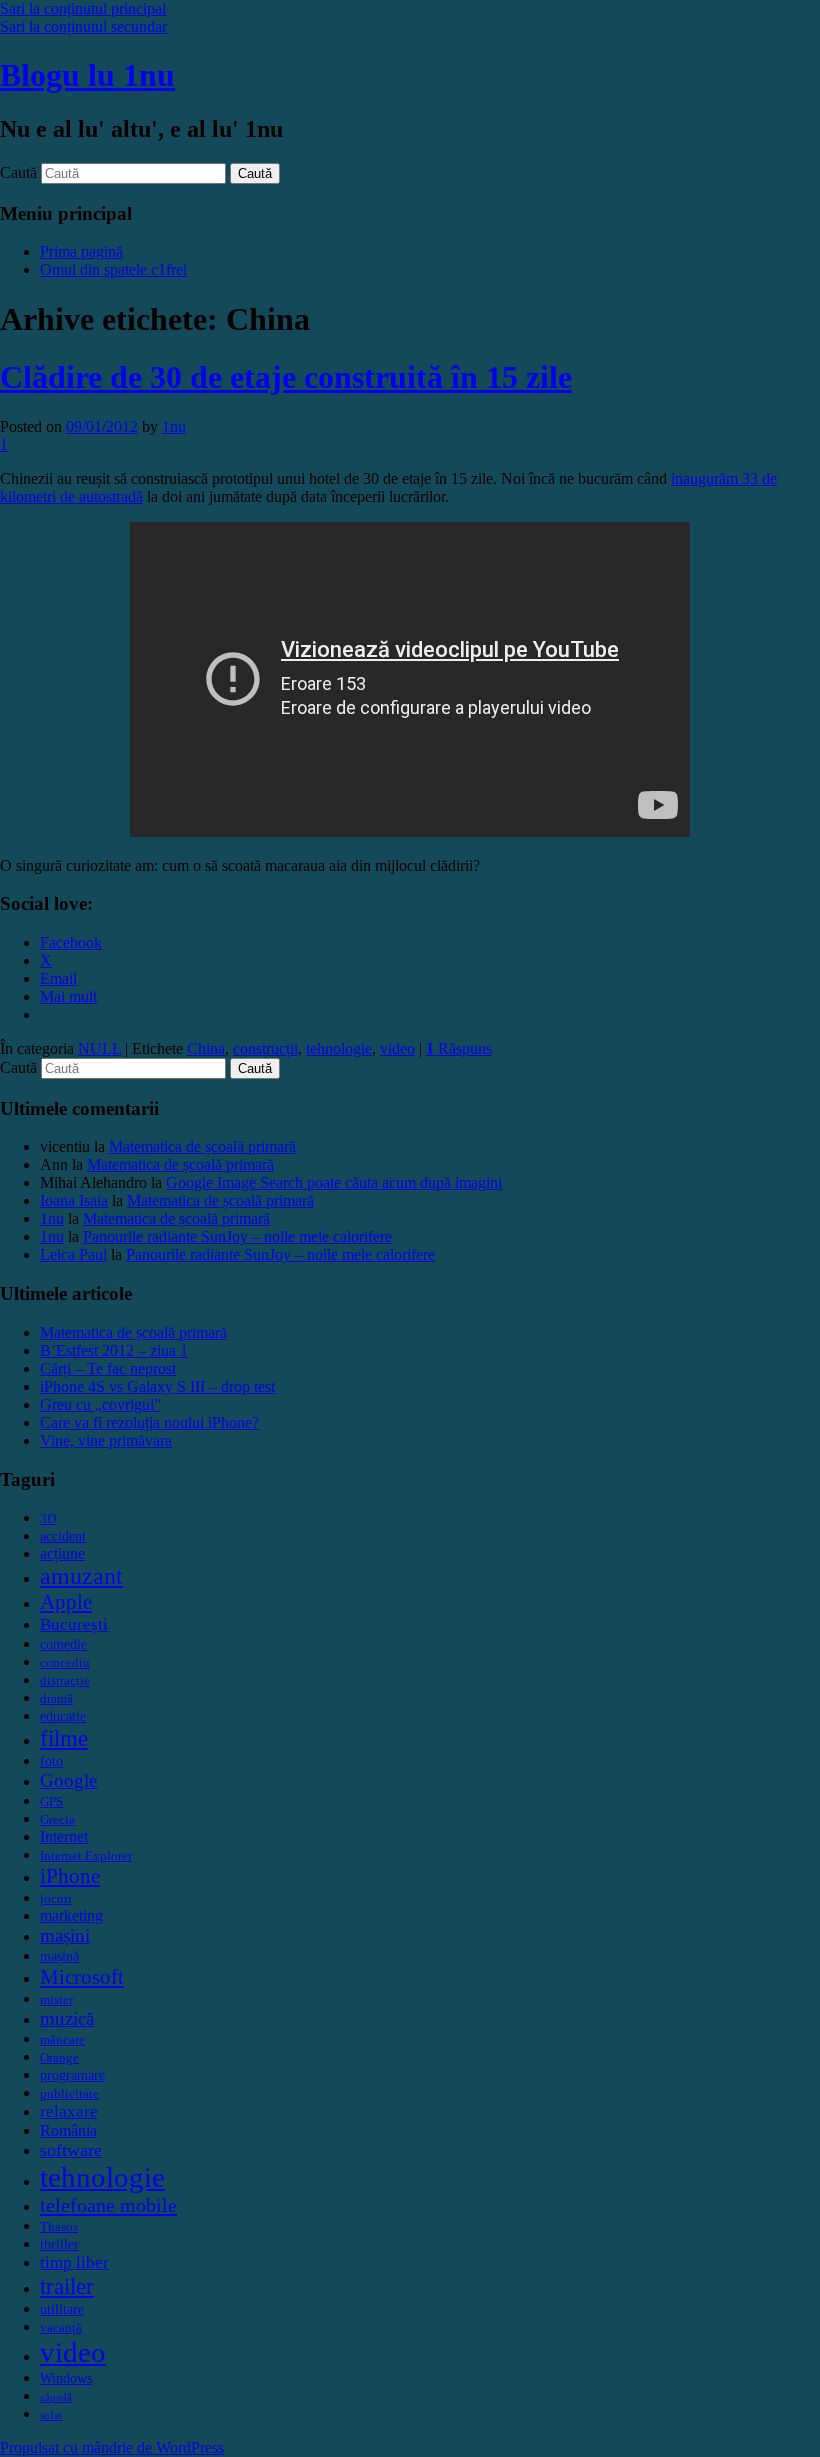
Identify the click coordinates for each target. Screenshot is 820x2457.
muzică (67, 2018)
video (397, 1048)
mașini (65, 1935)
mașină (59, 1956)
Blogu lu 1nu (87, 75)
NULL (99, 1048)
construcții (265, 1048)
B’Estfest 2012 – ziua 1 (114, 1350)
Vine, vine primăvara (106, 1440)
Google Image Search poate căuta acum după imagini (334, 1182)
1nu (174, 426)
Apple (66, 1602)
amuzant (81, 1576)
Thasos (59, 2227)
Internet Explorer (86, 1856)
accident (63, 1536)
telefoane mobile (108, 2205)
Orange (59, 2058)
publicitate (69, 2094)
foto (51, 1761)
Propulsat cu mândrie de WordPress (112, 2447)
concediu (65, 1663)
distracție (65, 1681)
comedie (63, 1644)
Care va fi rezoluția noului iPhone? (149, 1422)
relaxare (69, 2111)
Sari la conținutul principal (83, 8)
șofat (51, 2415)
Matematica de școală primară (202, 1146)
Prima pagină (81, 251)
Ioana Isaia (74, 1200)
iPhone (70, 1876)
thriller (59, 2244)
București (74, 1624)
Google (68, 1780)
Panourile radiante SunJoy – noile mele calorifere (237, 1236)
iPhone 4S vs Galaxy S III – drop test (157, 1386)
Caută (18, 172)
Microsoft (82, 1977)
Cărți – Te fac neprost (108, 1368)
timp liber (74, 2262)
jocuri (56, 1899)
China (206, 1048)
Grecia (57, 1820)
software (71, 2150)
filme (64, 1738)
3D (48, 1519)
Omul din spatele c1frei (113, 269)
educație (63, 1716)
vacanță (61, 2328)
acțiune (62, 1553)
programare (72, 2075)
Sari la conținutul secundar (83, 26)
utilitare (62, 2309)
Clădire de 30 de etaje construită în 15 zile (286, 377)
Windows (66, 2378)
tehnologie (339, 1048)
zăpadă (56, 2397)
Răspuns (459, 1048)
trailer (67, 2286)
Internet (64, 1836)
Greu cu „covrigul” (100, 1404)
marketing (71, 1915)
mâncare (62, 2040)
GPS (51, 1802)
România (68, 2130)
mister (56, 2000)
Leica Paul (73, 1254)
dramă (56, 1699)
